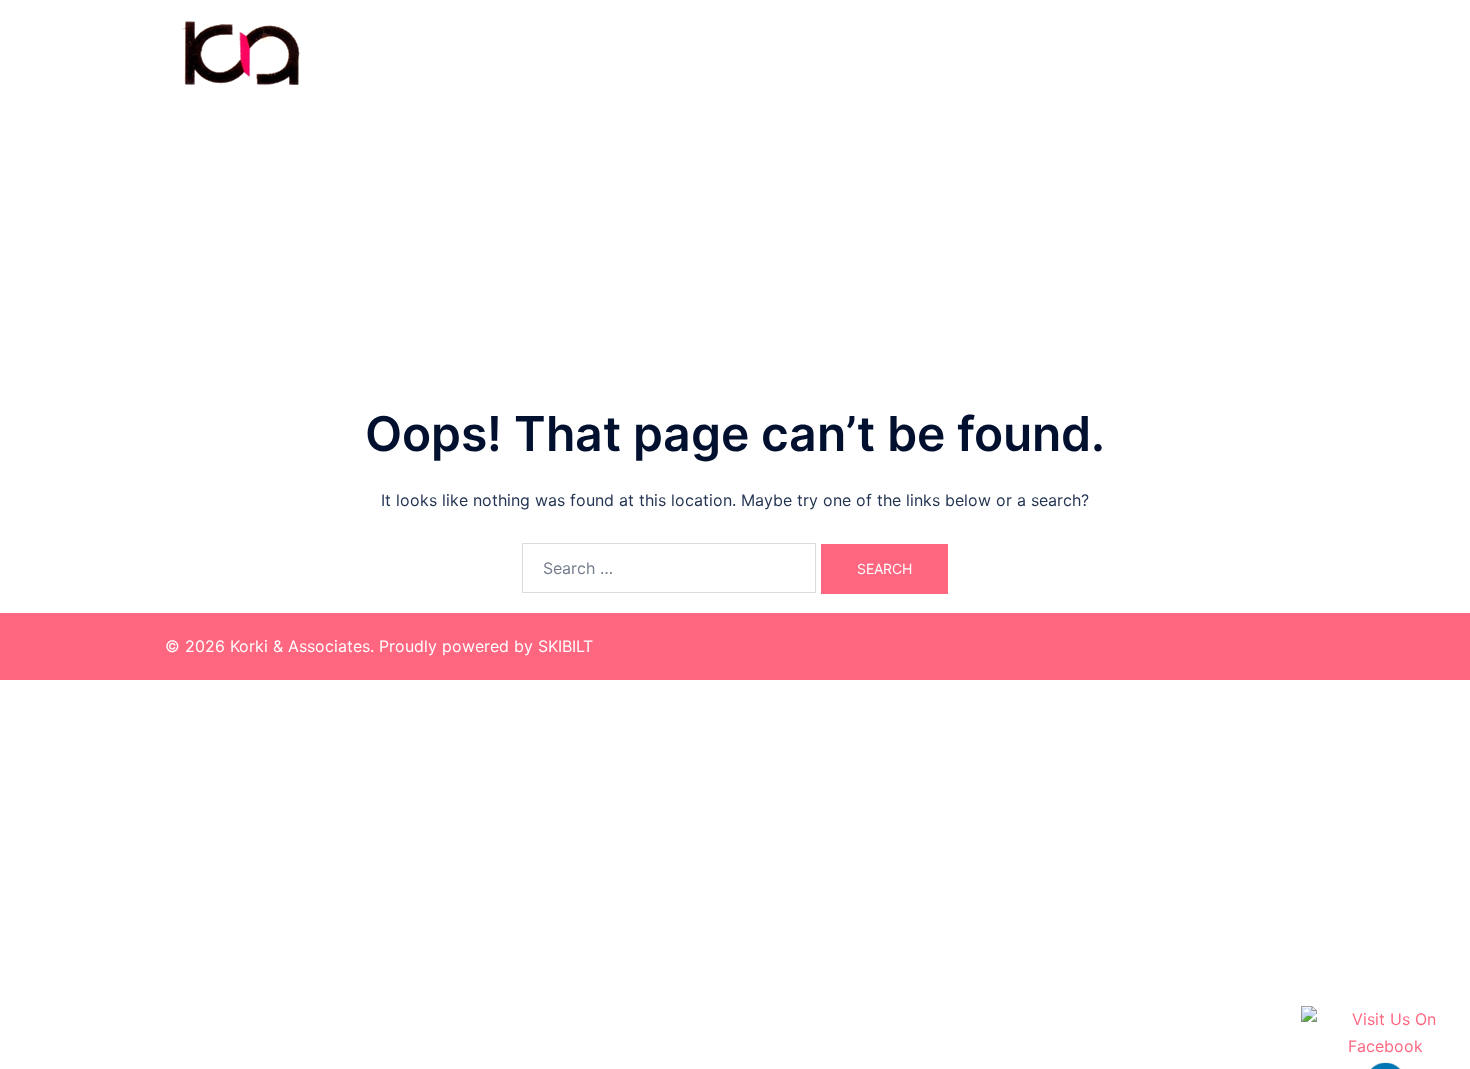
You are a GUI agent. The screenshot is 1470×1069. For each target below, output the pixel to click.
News (1272, 52)
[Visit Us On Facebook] (1385, 1033)
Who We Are (1082, 52)
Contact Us (1188, 52)
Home (994, 52)
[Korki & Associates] (240, 51)
